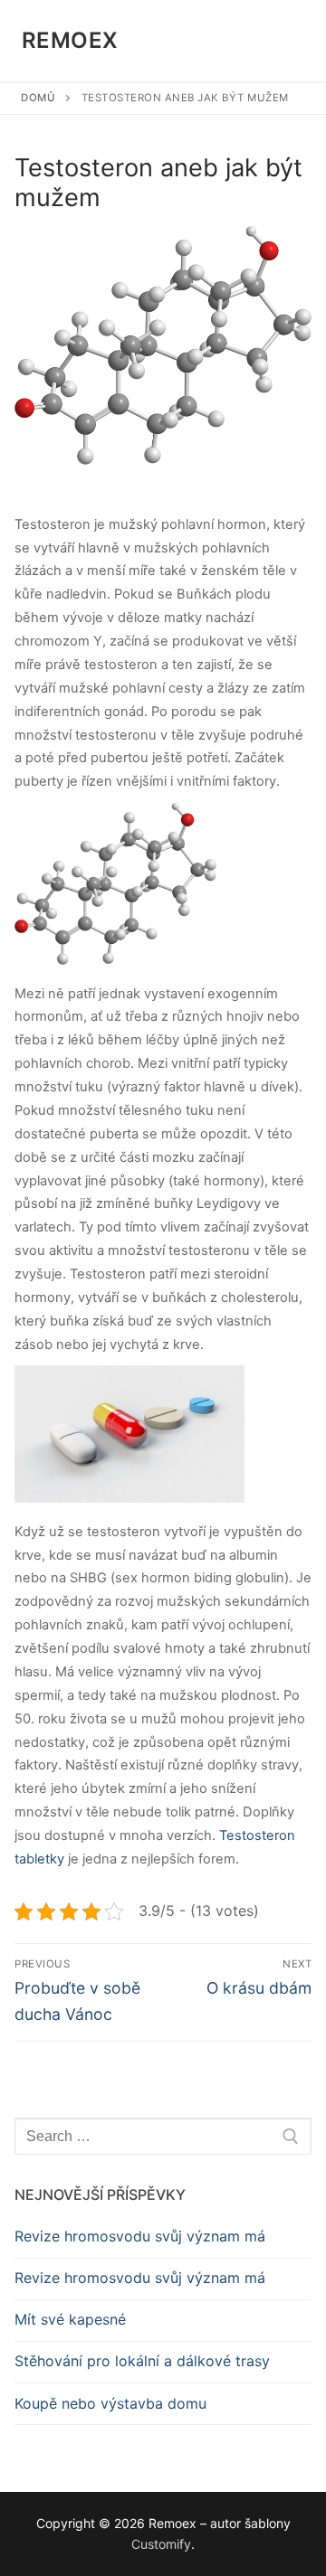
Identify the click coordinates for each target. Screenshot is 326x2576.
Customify (161, 2544)
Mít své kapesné (70, 2319)
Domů (38, 98)
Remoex (70, 40)
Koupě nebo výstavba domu (110, 2403)
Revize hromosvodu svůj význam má (140, 2236)
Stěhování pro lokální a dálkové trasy (142, 2361)
